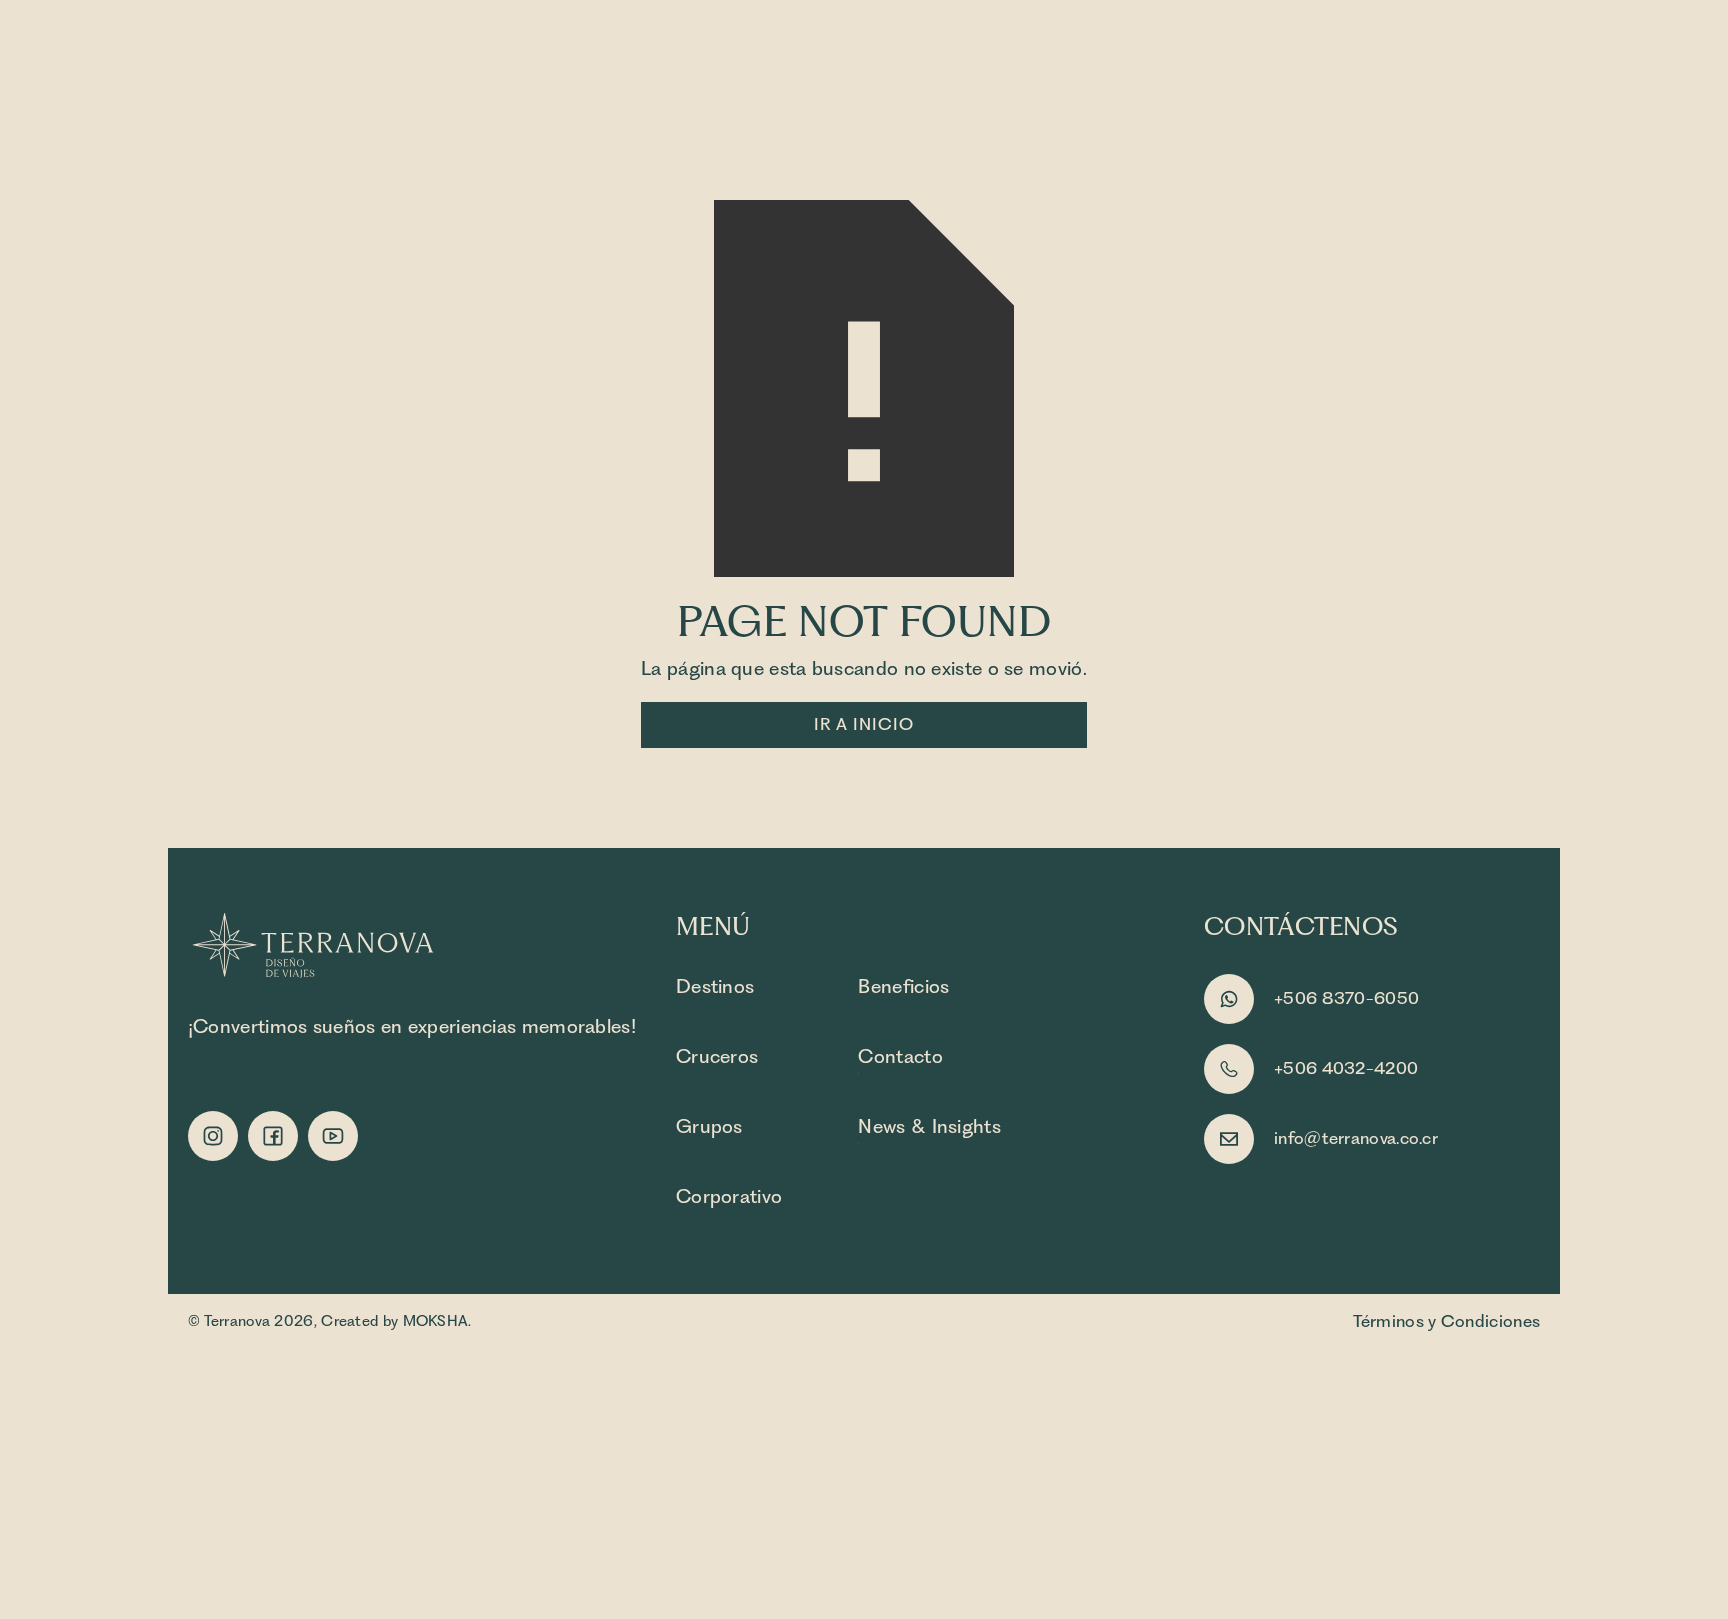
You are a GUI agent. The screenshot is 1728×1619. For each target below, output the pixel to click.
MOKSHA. (437, 1321)
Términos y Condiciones (1447, 1321)
